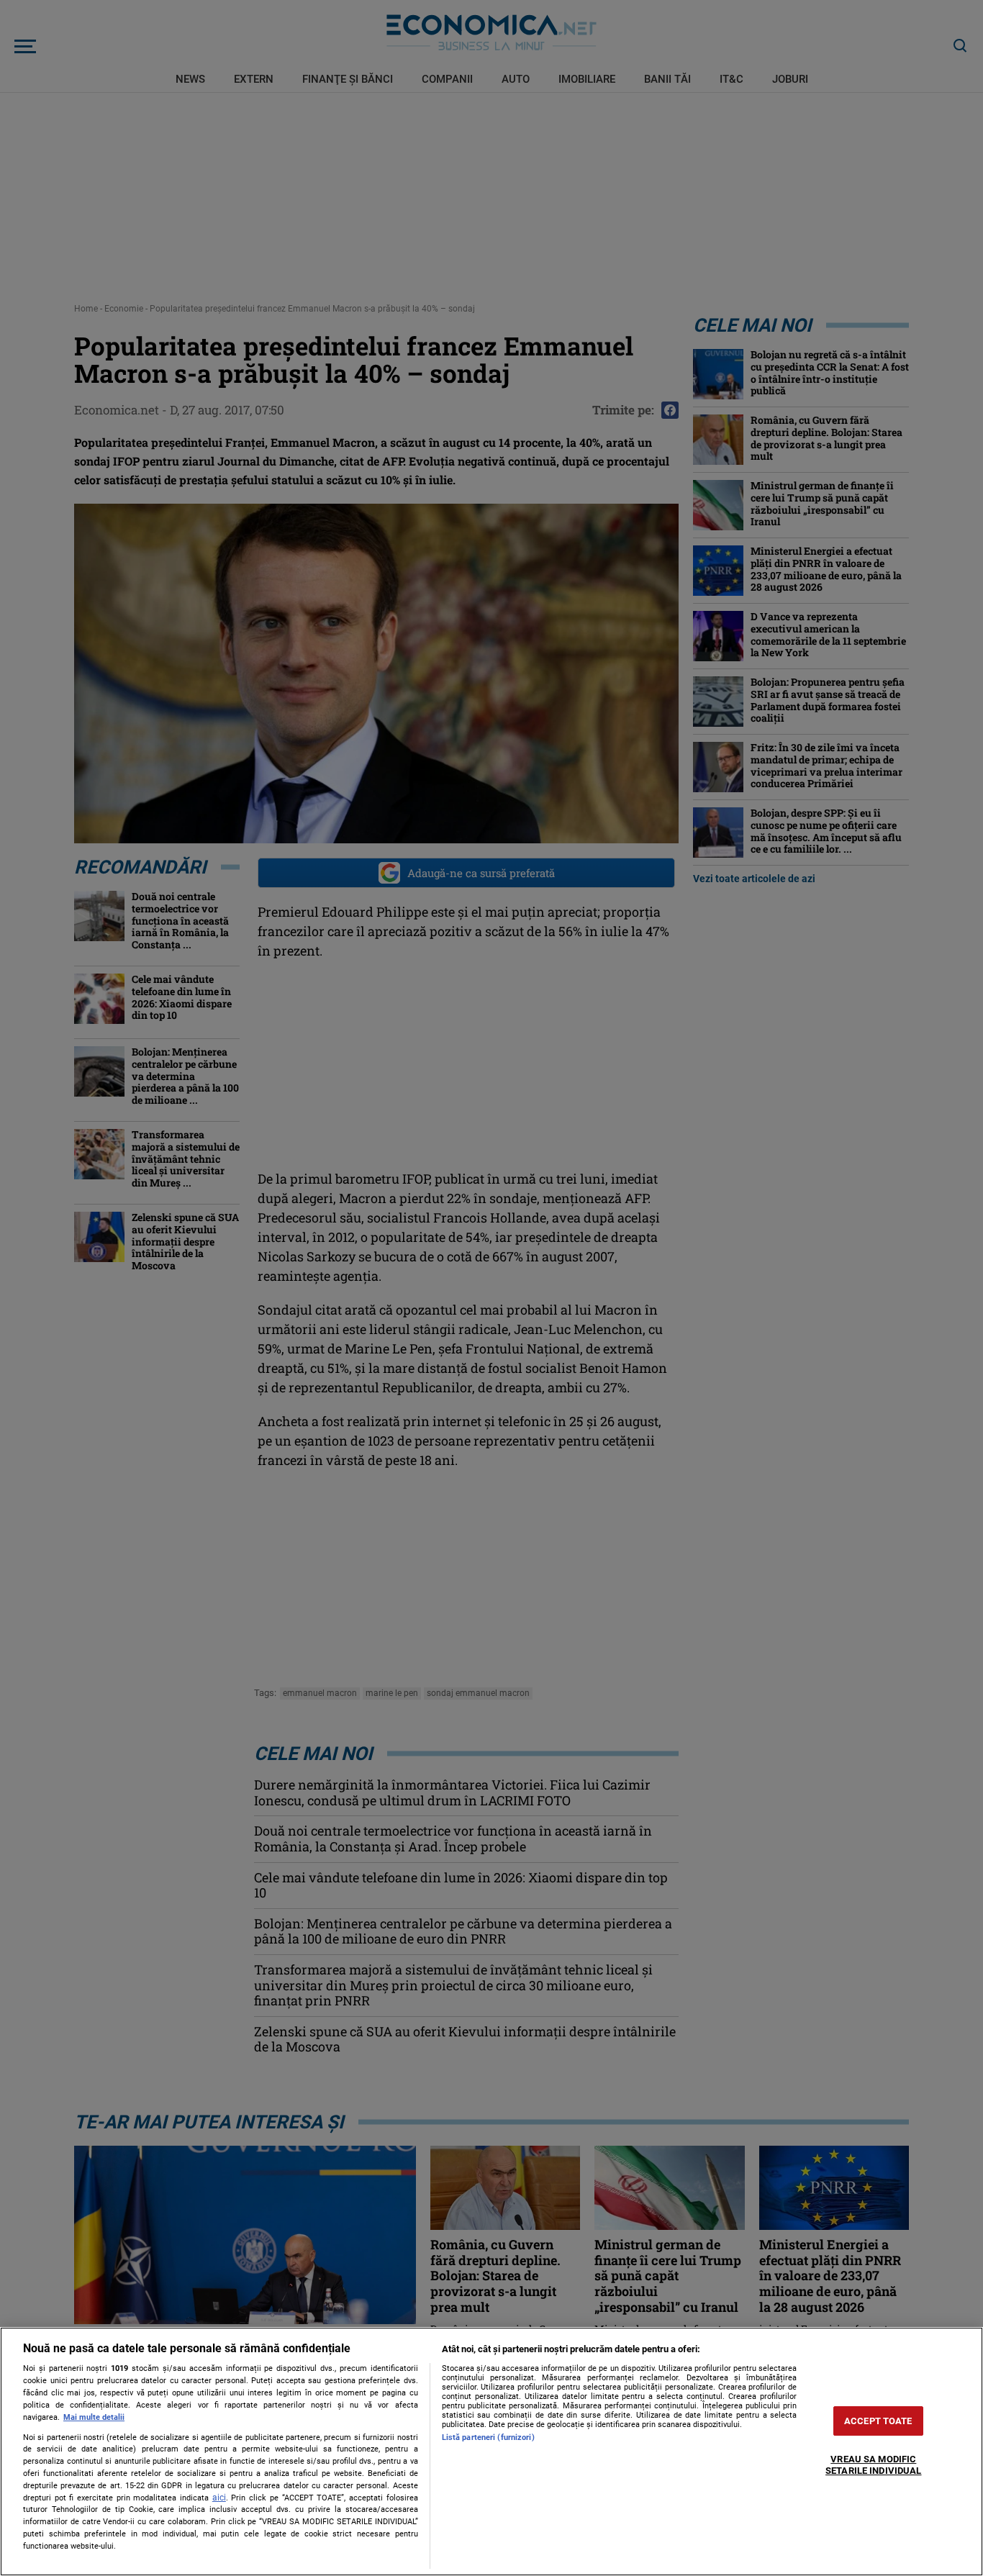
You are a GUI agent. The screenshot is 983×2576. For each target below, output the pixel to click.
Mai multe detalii (94, 2417)
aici (219, 2498)
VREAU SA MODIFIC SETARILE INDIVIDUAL (873, 2466)
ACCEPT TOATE (878, 2421)
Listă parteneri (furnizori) (488, 2437)
